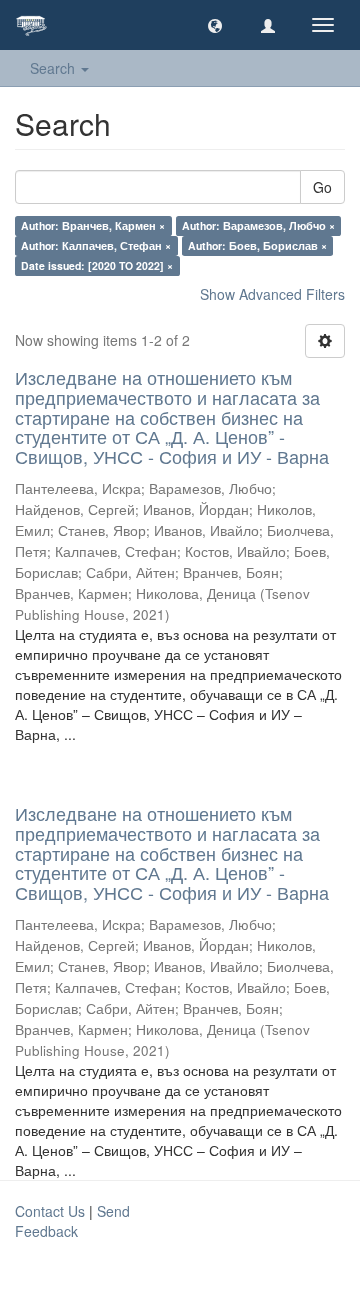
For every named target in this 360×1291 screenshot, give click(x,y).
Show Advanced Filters (272, 294)
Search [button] (54, 68)
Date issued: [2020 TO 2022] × (97, 265)
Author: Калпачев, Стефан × (96, 245)
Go (322, 187)
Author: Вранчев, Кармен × (93, 225)
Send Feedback (72, 1221)
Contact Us (50, 1211)
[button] (215, 25)
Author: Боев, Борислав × (257, 245)
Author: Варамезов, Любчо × (258, 225)
